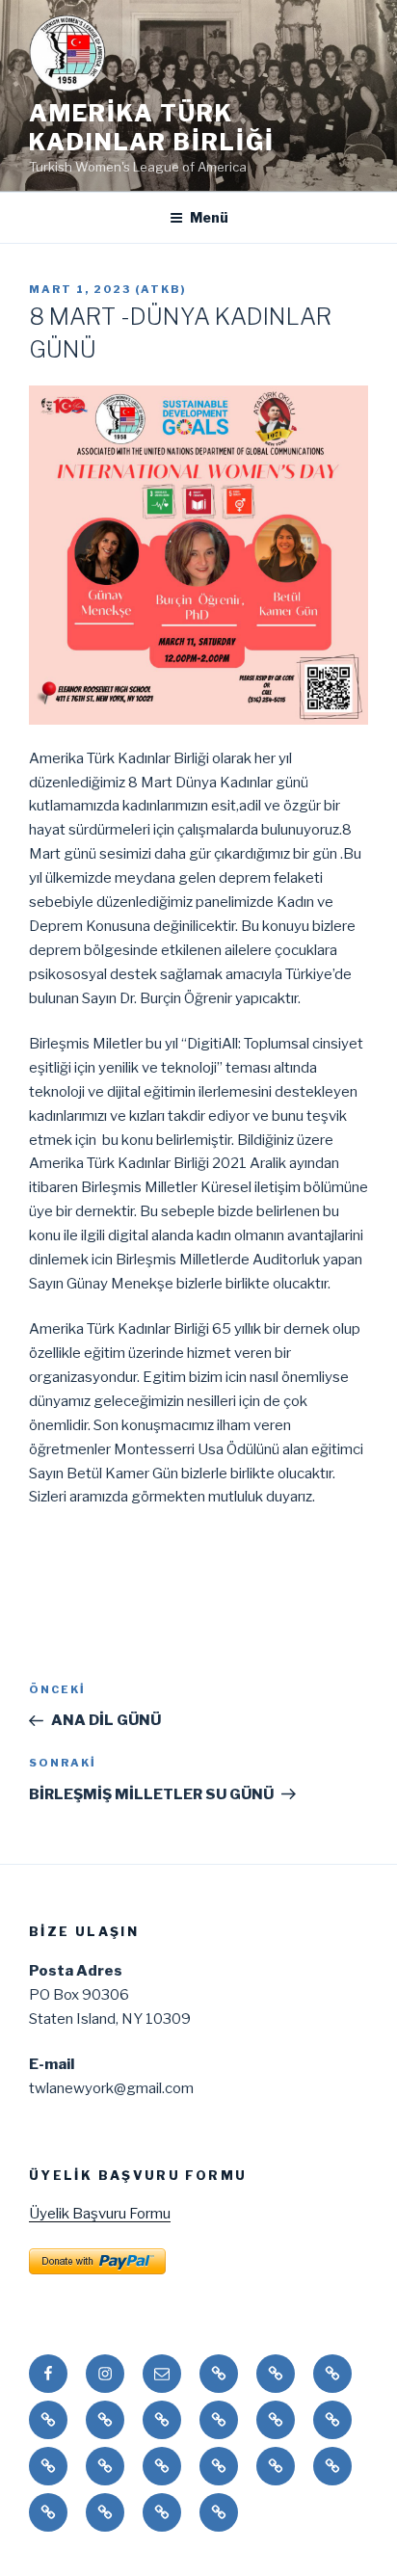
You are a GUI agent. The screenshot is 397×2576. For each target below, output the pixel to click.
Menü (209, 217)
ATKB (161, 289)
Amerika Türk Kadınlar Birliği (152, 128)
